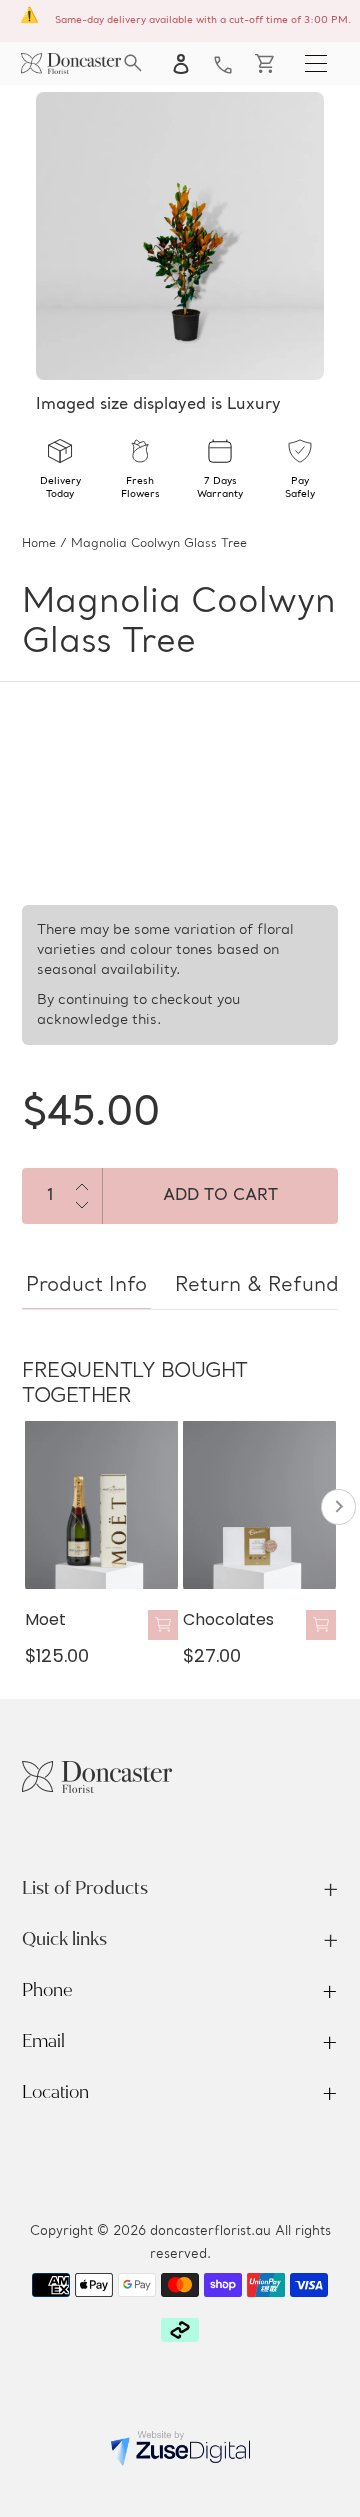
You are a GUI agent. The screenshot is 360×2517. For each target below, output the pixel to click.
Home (39, 544)
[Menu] (316, 63)
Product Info (86, 1286)
